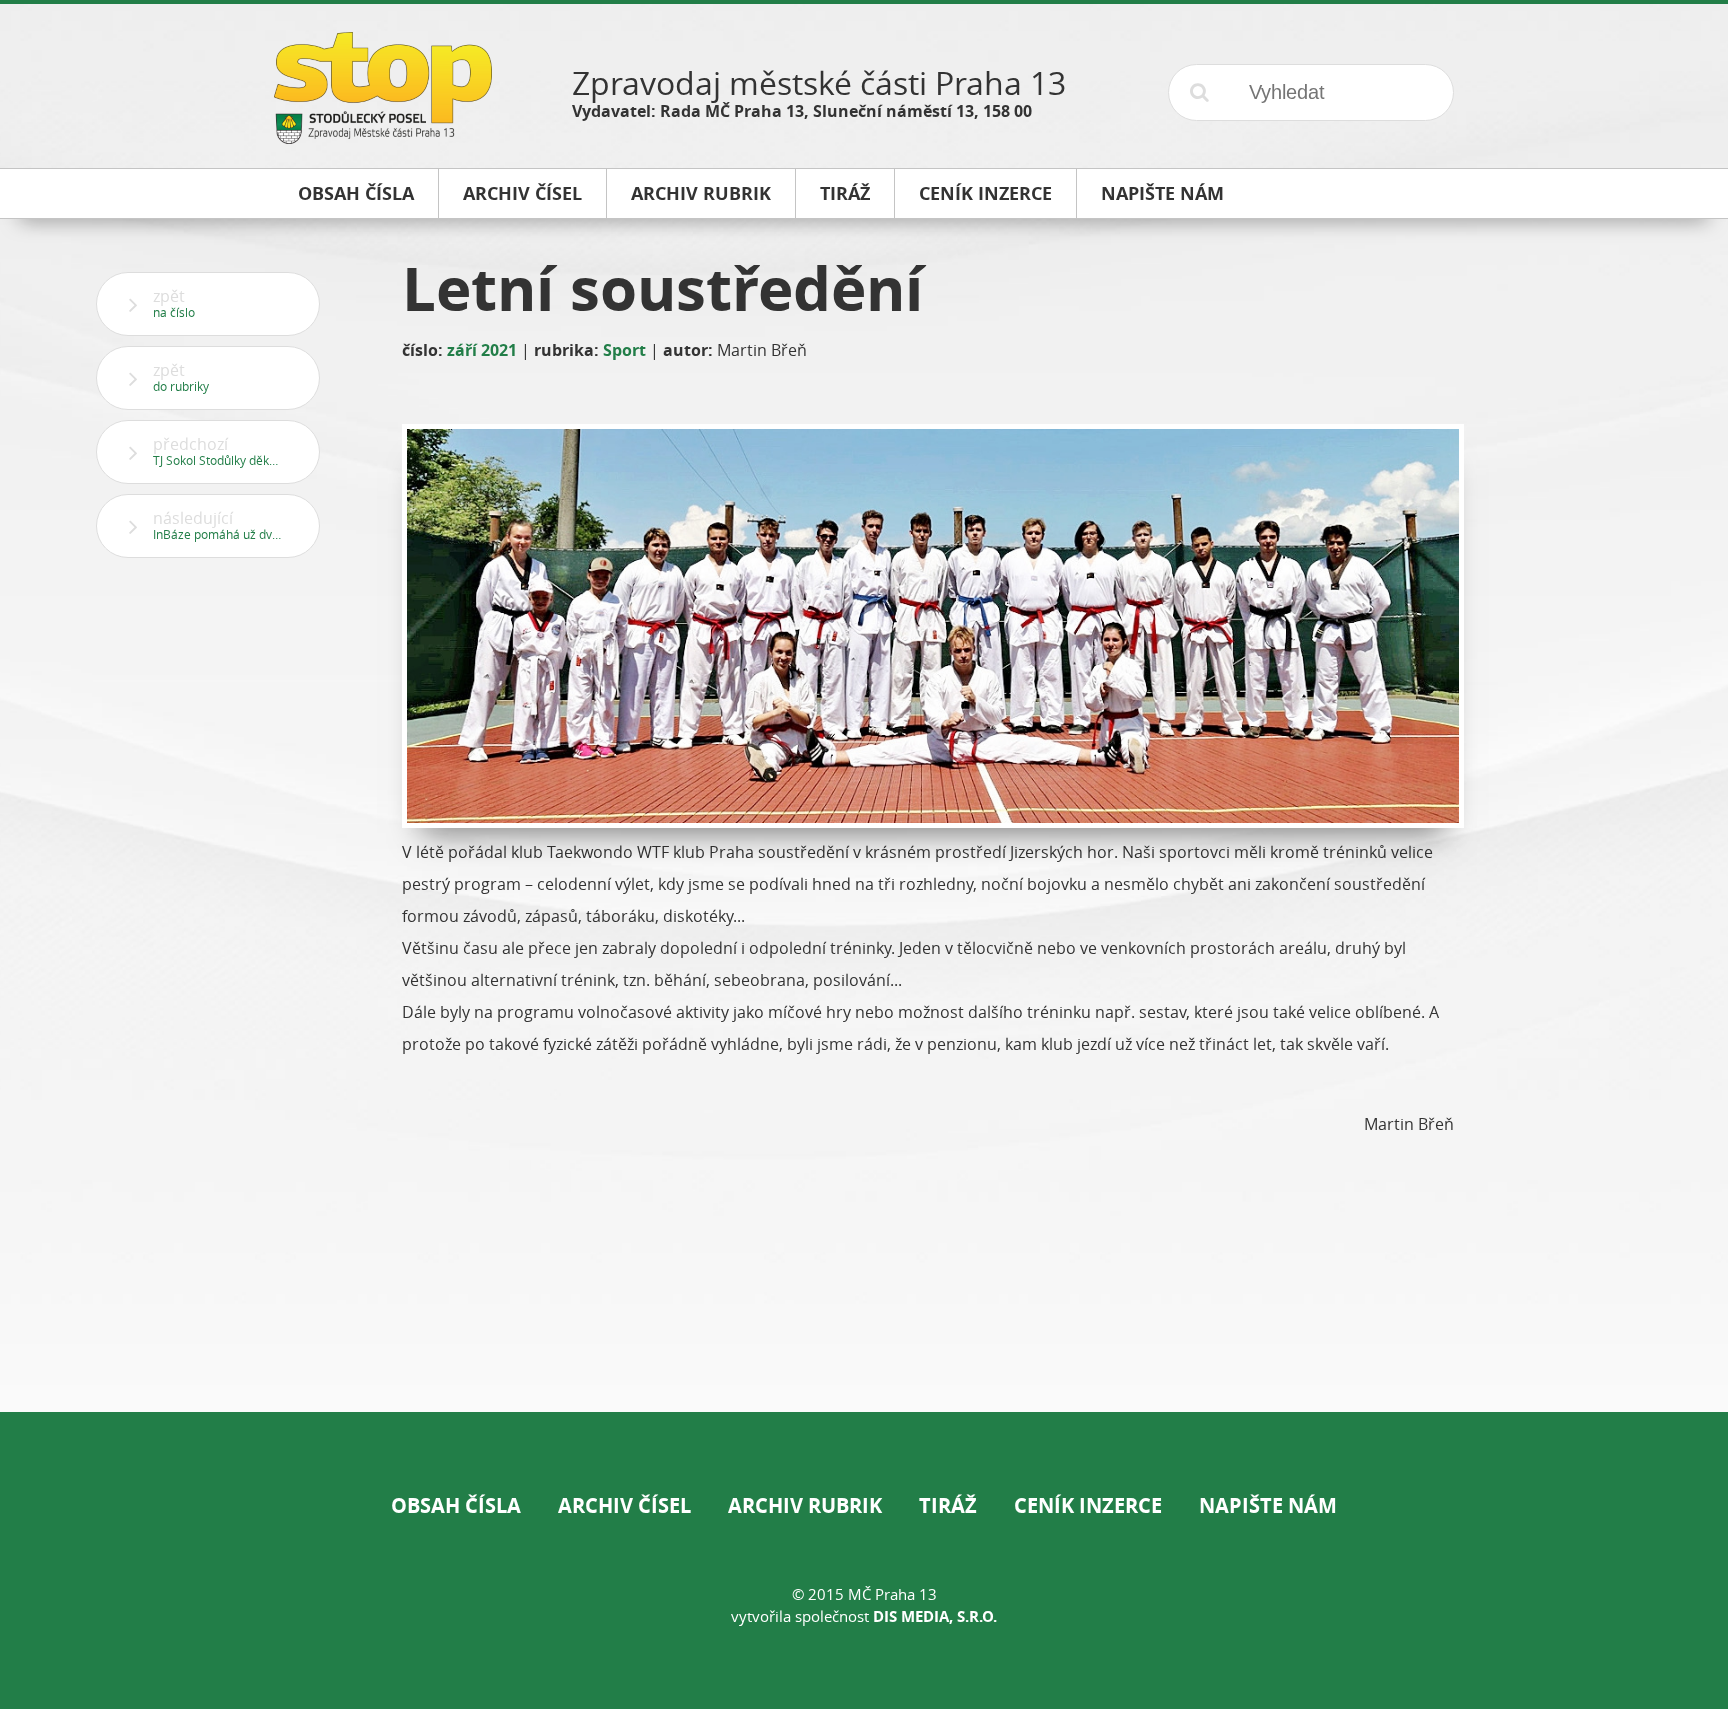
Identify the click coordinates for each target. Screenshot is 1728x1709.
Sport (624, 350)
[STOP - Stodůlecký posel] (383, 136)
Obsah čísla (456, 1505)
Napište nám (1268, 1505)
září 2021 (482, 350)
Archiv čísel (624, 1505)
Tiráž (948, 1505)
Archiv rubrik (805, 1505)
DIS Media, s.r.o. (935, 1616)
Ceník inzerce (1088, 1505)
